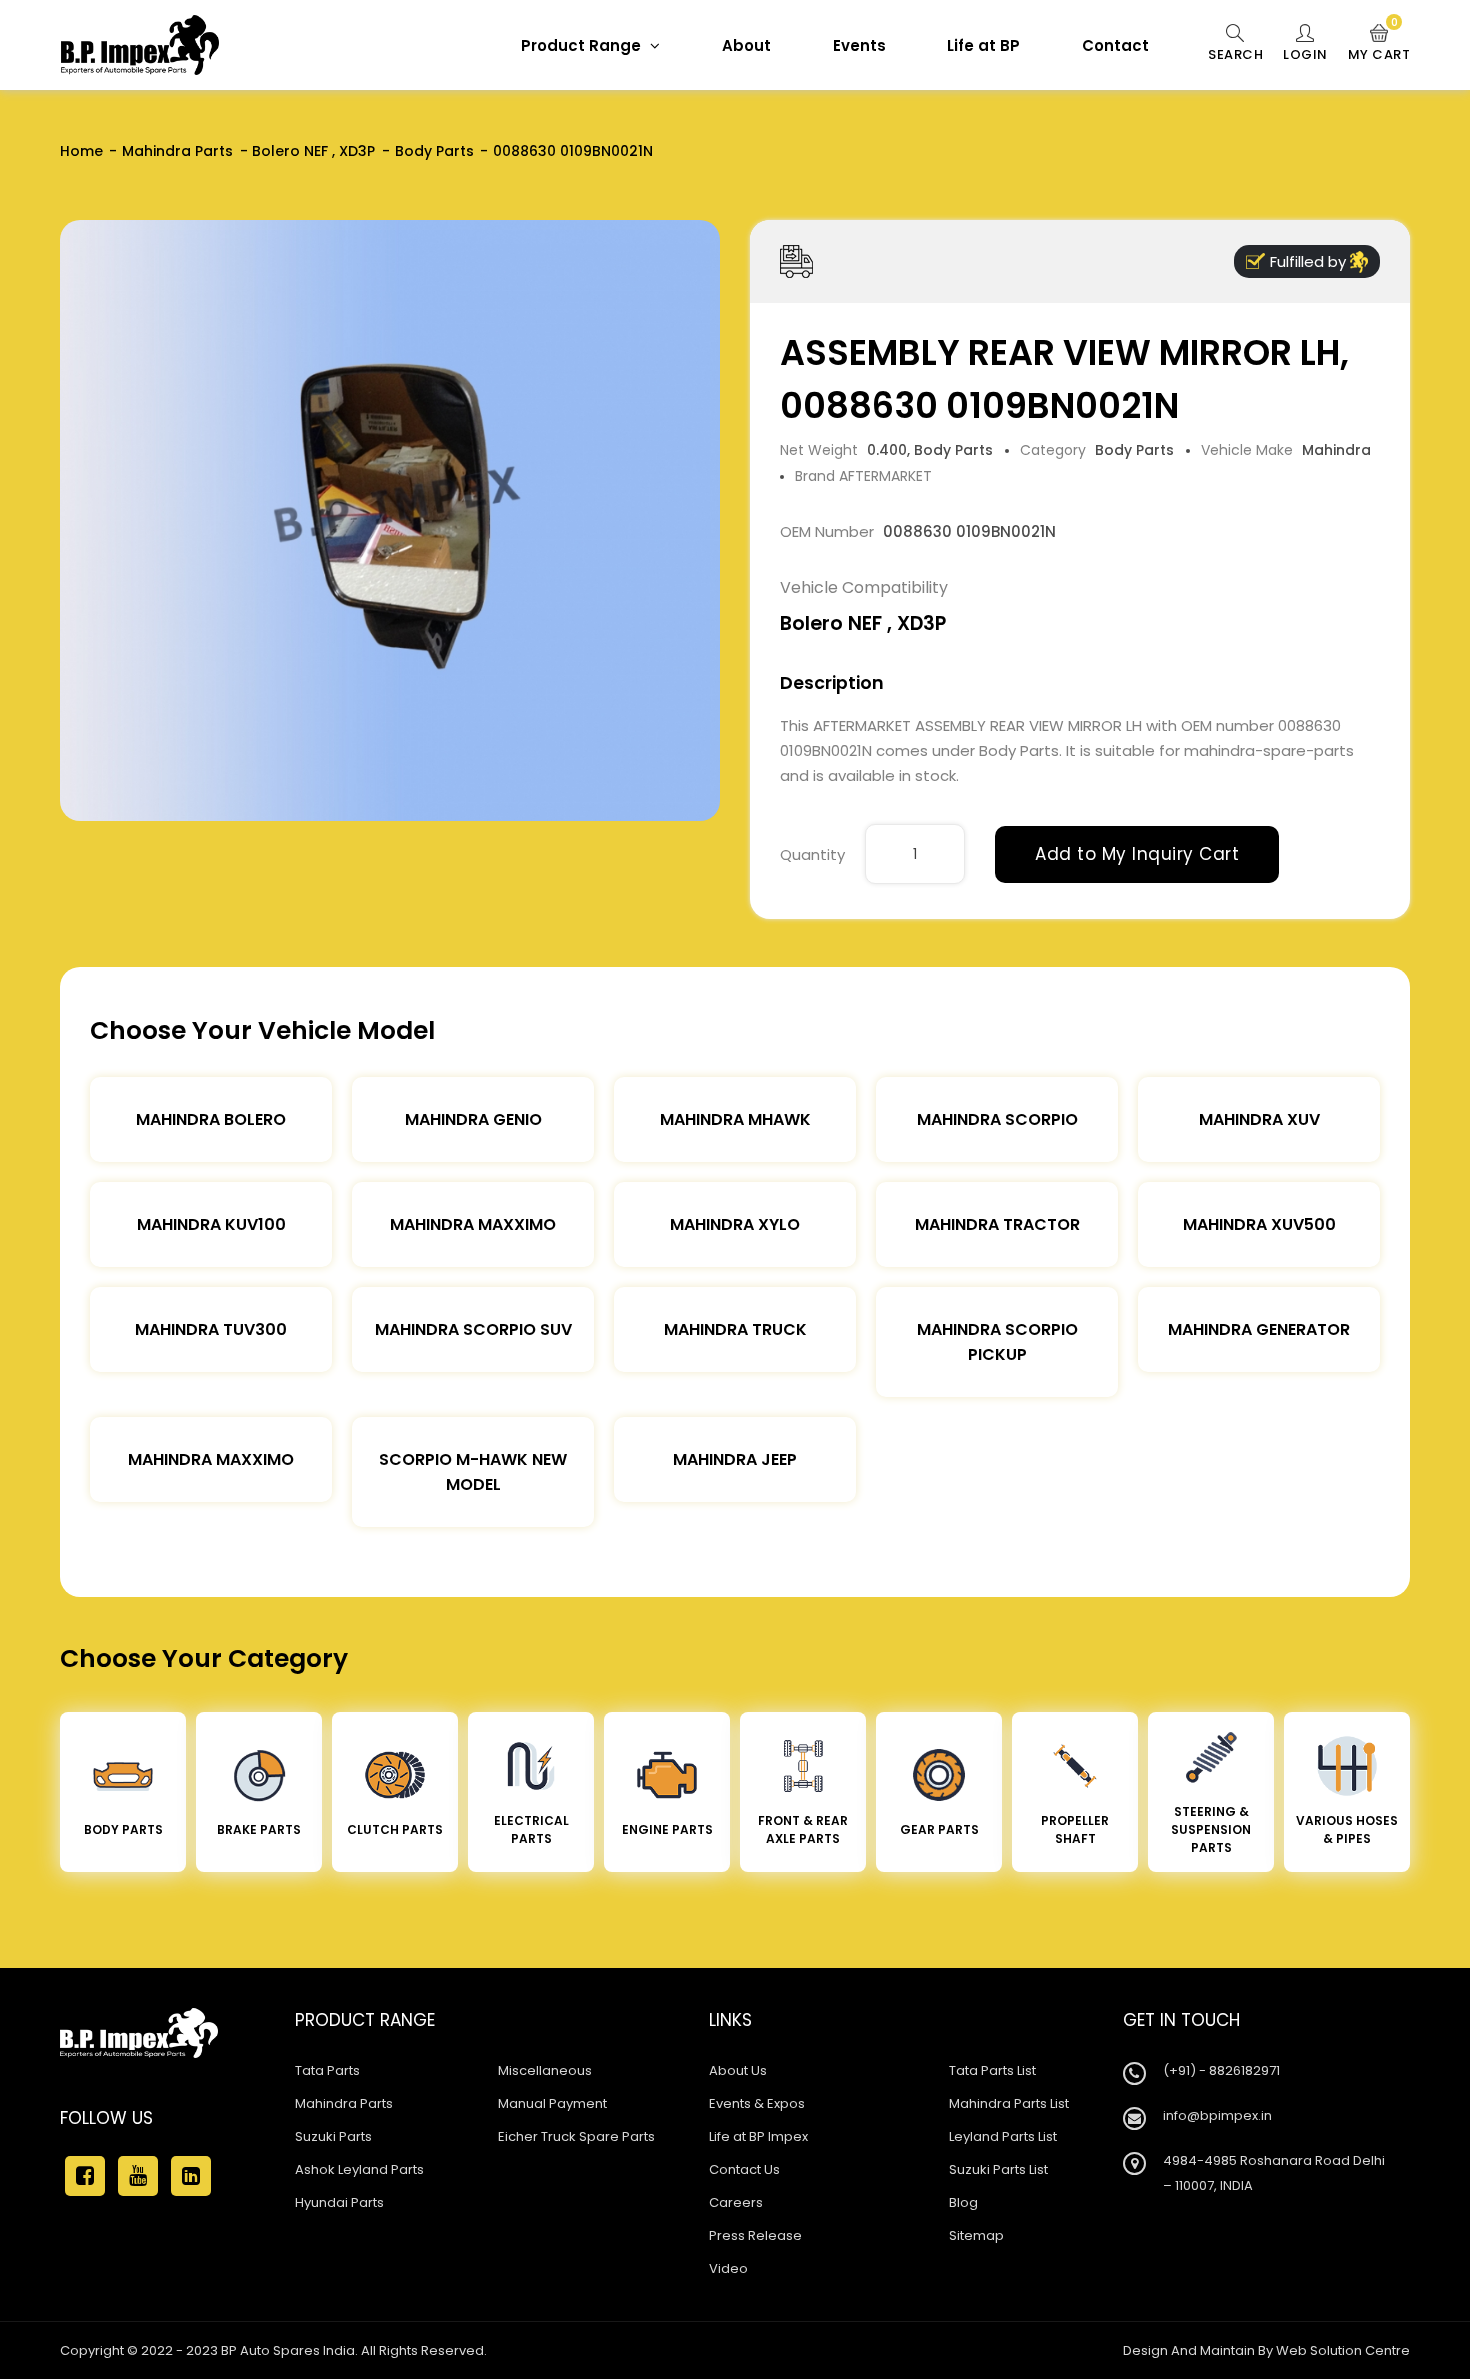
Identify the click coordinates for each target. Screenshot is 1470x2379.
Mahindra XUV (1259, 1119)
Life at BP (983, 45)
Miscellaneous (545, 2070)
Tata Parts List (992, 2070)
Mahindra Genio (473, 1119)
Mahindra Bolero (211, 1119)
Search (1235, 54)
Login (1305, 54)
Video (728, 2268)
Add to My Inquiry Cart (1137, 854)
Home (81, 151)
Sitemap (976, 2235)
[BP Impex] (140, 45)
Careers (736, 2202)
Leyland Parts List (1003, 2136)
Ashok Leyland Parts (359, 2169)
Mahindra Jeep (735, 1459)
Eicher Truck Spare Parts (576, 2136)
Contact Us (744, 2169)
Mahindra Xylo (735, 1224)
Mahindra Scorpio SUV (473, 1329)
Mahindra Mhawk (735, 1119)
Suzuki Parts (333, 2136)
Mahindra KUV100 (211, 1224)
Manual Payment (552, 2103)
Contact (1115, 45)
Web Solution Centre (1343, 2350)
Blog (963, 2202)
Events (859, 45)
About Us (738, 2070)
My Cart (1379, 44)
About (746, 45)
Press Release (755, 2235)
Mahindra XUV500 (1259, 1224)
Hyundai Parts (339, 2202)
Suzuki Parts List (998, 2169)
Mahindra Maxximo (473, 1224)
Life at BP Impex (758, 2136)
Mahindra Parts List (1009, 2103)
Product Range (583, 45)
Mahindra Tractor (997, 1224)
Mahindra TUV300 (211, 1329)
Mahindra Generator (1259, 1329)
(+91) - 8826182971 (1221, 2070)
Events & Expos (757, 2103)
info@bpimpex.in (1217, 2115)
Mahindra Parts (177, 151)
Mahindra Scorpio (997, 1119)
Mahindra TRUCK (735, 1329)
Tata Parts (327, 2070)
